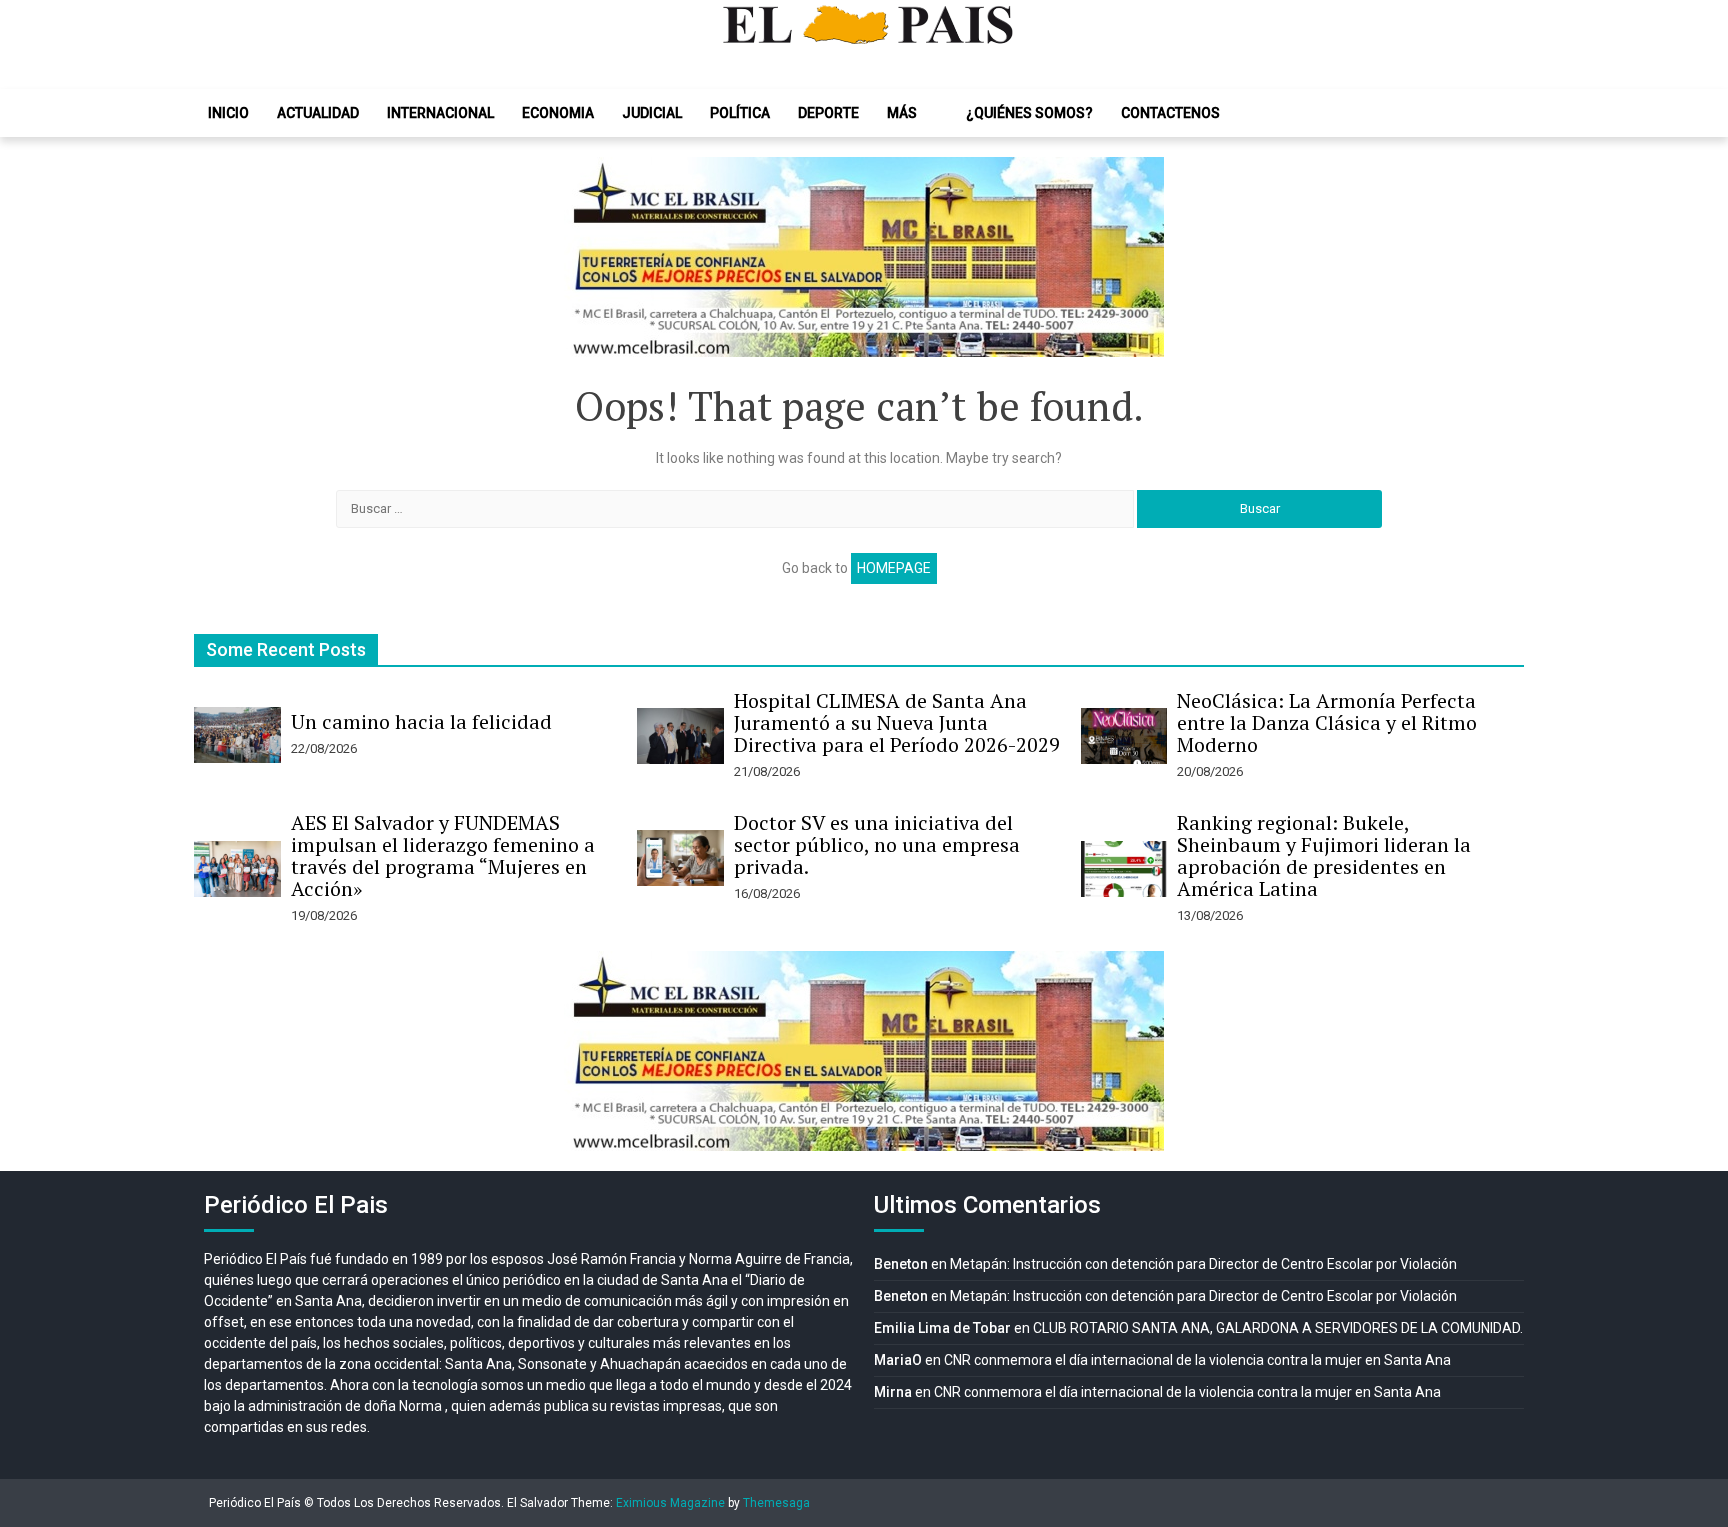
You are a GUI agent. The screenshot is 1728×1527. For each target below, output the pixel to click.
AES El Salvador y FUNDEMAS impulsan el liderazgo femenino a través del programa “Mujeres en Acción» (443, 855)
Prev (590, 257)
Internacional (440, 113)
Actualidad (318, 113)
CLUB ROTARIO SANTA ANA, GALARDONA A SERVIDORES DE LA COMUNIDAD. (1278, 1328)
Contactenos (1170, 113)
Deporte (828, 113)
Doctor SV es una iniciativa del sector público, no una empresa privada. (877, 844)
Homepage (894, 568)
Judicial (652, 113)
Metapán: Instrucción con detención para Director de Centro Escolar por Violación (1203, 1264)
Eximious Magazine (670, 1503)
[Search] (1504, 113)
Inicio (228, 113)
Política (740, 113)
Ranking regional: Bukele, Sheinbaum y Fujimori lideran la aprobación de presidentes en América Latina (1324, 855)
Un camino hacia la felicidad (421, 721)
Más (902, 113)
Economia (558, 113)
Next (1138, 257)
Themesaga (776, 1503)
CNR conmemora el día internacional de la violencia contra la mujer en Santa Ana (1197, 1360)
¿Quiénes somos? (1029, 113)
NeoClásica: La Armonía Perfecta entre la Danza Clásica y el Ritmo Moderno (1327, 722)
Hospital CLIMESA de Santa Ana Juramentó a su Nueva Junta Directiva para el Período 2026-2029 (897, 722)
